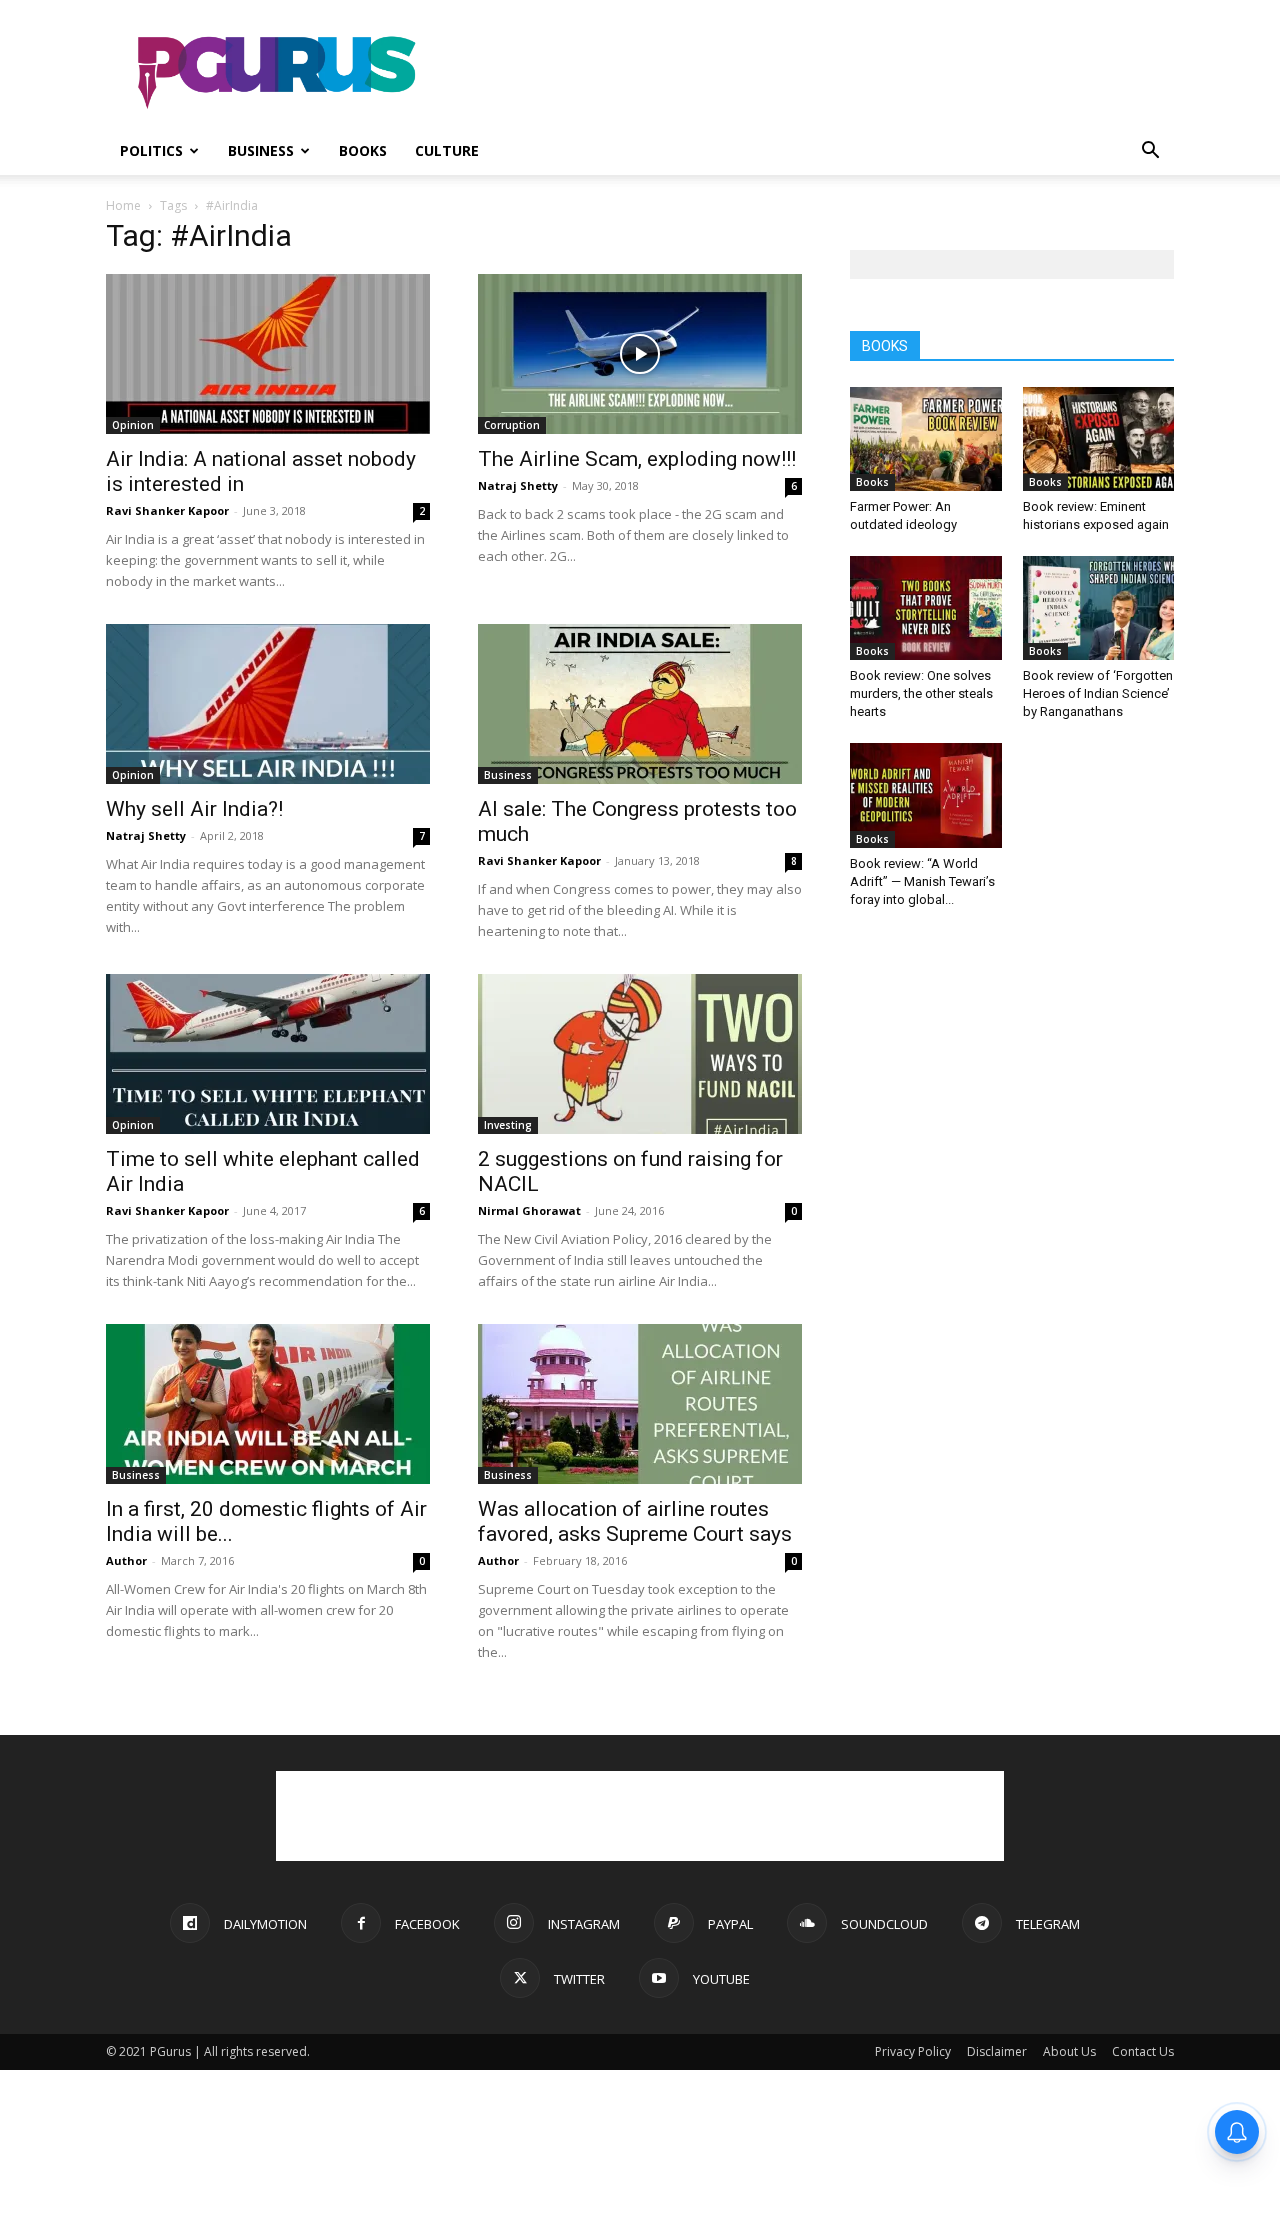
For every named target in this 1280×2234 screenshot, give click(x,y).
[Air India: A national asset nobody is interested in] (268, 354)
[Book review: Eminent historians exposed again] (1099, 439)
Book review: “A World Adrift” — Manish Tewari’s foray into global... (922, 881)
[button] (1150, 152)
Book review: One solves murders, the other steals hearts (921, 693)
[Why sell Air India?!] (268, 704)
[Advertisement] (810, 73)
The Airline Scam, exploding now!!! (637, 459)
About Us (1069, 2051)
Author (126, 1560)
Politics (151, 150)
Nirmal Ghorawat (529, 1210)
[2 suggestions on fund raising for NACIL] (640, 1054)
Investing (508, 1125)
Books (363, 150)
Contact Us (1143, 2051)
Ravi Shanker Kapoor (167, 510)
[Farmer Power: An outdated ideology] (926, 439)
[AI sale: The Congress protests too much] (640, 704)
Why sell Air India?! (194, 809)
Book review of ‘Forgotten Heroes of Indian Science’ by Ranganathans (1098, 693)
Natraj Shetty (518, 485)
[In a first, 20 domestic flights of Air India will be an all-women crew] (268, 1404)
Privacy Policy (913, 2051)
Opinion (133, 425)
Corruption (512, 425)
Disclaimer (997, 2051)
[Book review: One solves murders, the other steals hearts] (926, 608)
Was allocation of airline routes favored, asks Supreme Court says (635, 1521)
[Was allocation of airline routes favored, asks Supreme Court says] (640, 1404)
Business (261, 150)
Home (123, 205)
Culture (447, 150)
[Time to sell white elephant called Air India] (268, 1054)
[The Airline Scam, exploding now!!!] (640, 354)
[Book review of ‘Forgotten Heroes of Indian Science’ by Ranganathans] (1099, 608)
